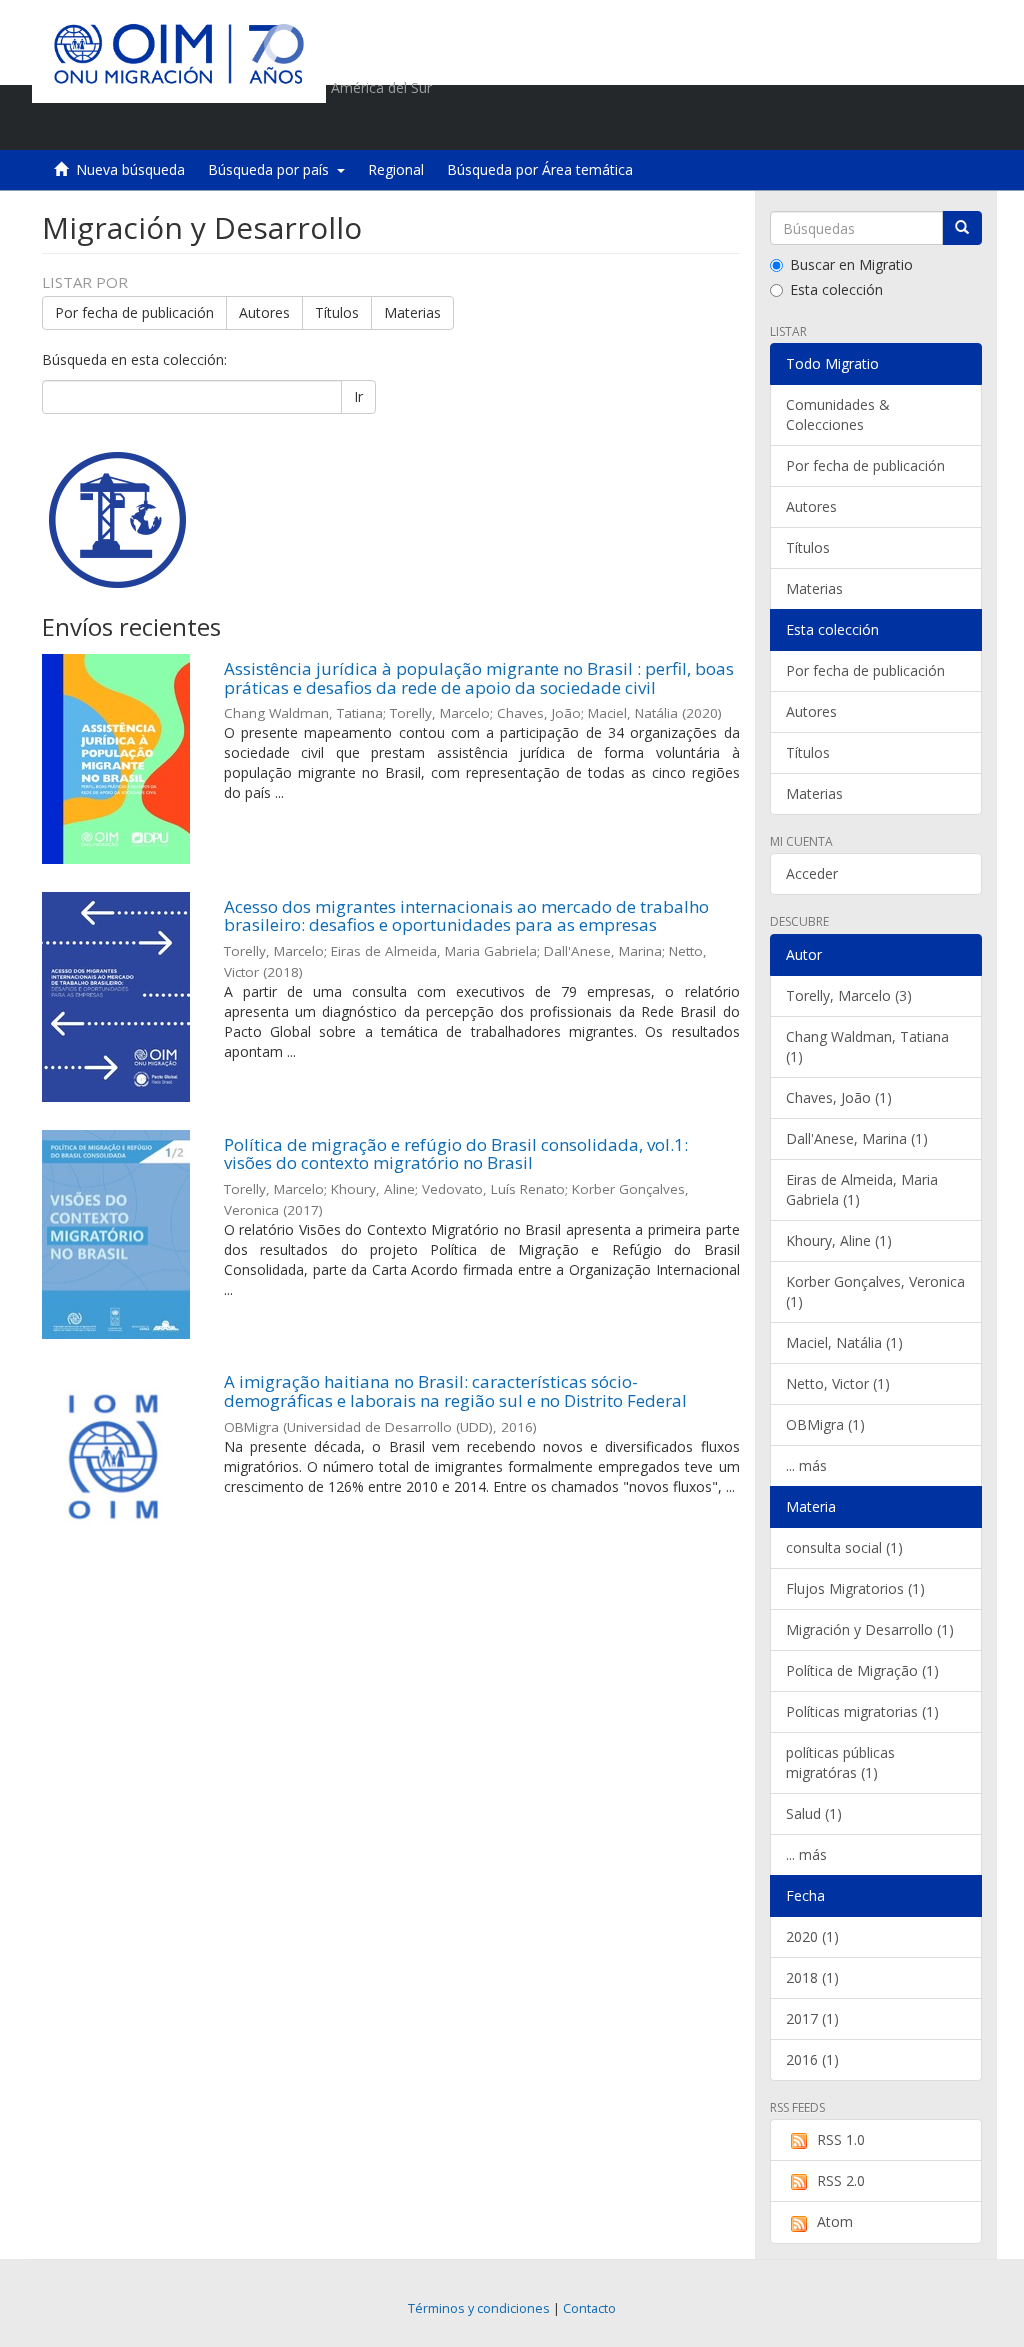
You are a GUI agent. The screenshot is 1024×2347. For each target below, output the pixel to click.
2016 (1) (812, 2059)
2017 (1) (812, 2018)
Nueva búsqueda (130, 169)
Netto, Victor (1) (838, 1383)
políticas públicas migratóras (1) (840, 1762)
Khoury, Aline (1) (839, 1240)
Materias (412, 312)
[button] (852, 125)
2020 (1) (812, 1936)
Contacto (589, 2308)
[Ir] (962, 228)
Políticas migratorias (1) (862, 1711)
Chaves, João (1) (839, 1097)
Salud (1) (814, 1813)
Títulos (337, 312)
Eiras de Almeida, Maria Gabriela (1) (862, 1189)
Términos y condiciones (479, 2308)
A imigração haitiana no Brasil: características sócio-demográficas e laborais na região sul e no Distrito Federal (455, 1391)
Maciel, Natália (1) (844, 1342)
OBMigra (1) (825, 1424)
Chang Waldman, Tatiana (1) (867, 1046)
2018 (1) (812, 1977)
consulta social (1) (844, 1547)
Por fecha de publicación (134, 312)
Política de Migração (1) (862, 1670)
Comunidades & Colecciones (838, 414)
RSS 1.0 (841, 2139)
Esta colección (836, 289)
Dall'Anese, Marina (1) (857, 1138)
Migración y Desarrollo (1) (870, 1629)
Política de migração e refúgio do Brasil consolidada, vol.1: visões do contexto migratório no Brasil (456, 1154)
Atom (835, 2221)
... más (806, 1465)
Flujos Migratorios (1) (855, 1588)
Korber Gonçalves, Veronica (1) (875, 1291)
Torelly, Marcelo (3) (849, 995)
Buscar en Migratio (851, 264)
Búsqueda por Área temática (540, 169)
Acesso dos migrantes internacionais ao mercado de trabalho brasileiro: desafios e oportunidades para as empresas (466, 916)
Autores (264, 312)
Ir (358, 396)
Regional (396, 169)
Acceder (812, 873)
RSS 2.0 (841, 2180)
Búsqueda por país (272, 169)
